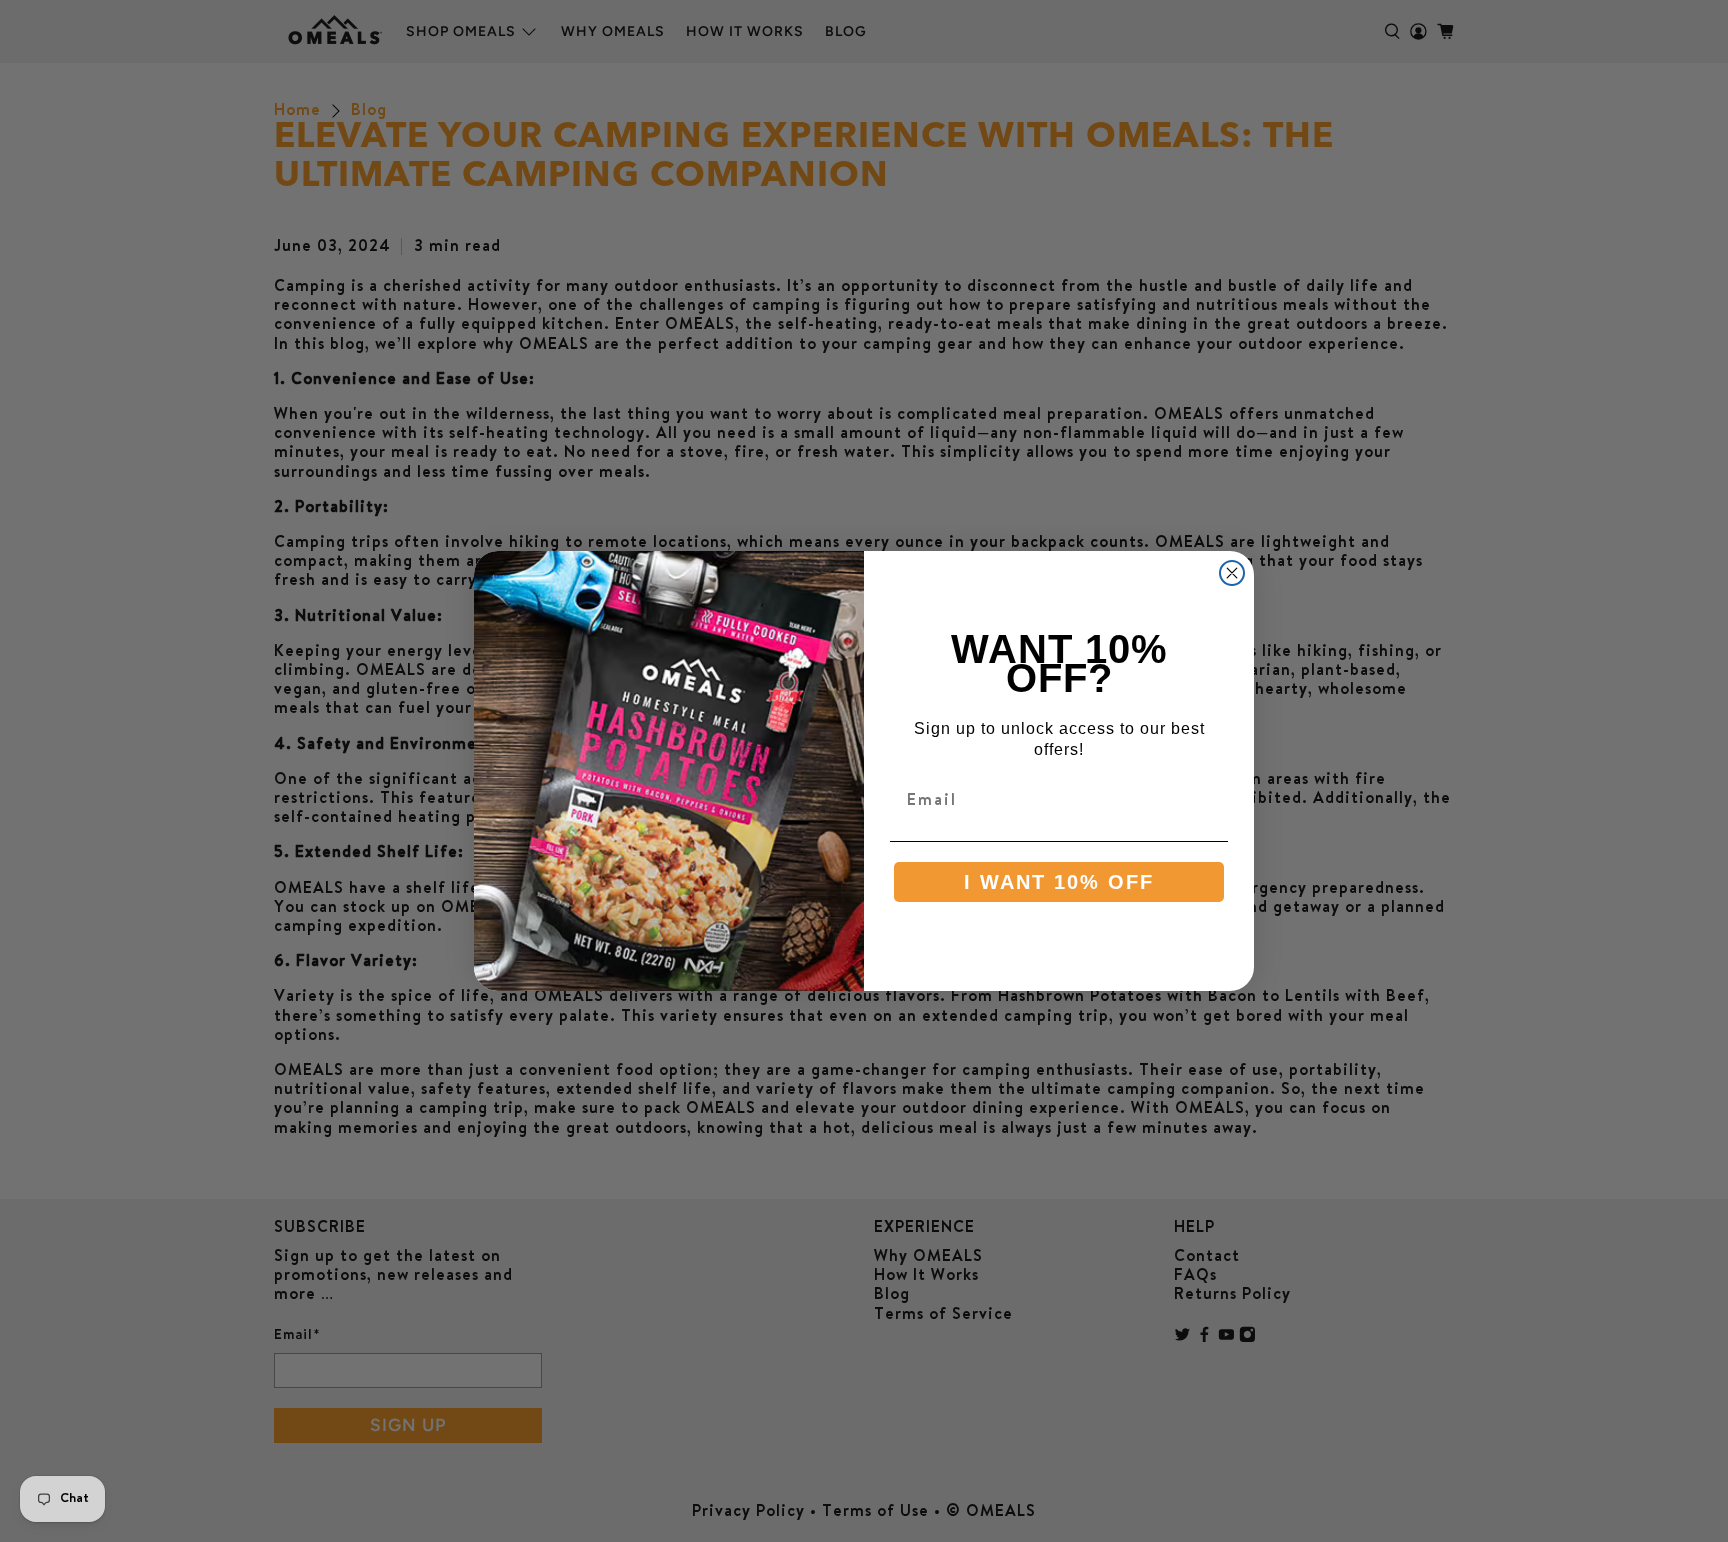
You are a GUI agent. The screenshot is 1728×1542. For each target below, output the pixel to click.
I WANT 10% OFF (1059, 882)
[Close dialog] (1232, 573)
